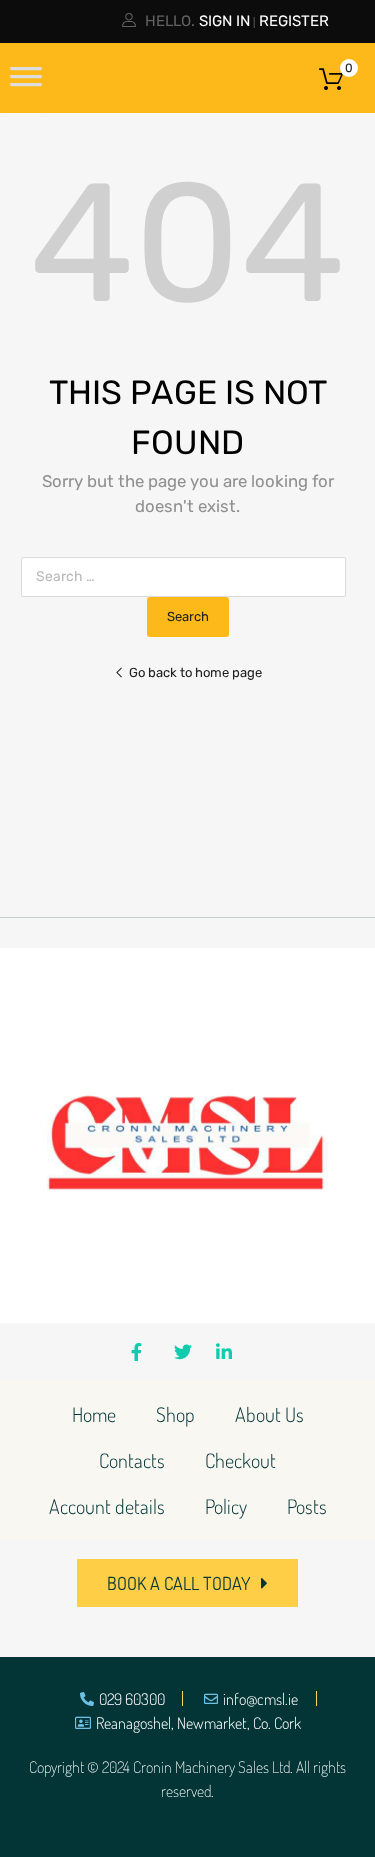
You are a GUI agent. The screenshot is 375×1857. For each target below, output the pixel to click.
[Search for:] (187, 576)
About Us (269, 1414)
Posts (307, 1506)
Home (94, 1414)
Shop (175, 1414)
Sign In (224, 21)
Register (294, 21)
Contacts (132, 1460)
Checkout (240, 1460)
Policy (226, 1506)
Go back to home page (195, 672)
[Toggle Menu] (26, 83)
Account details (107, 1506)
